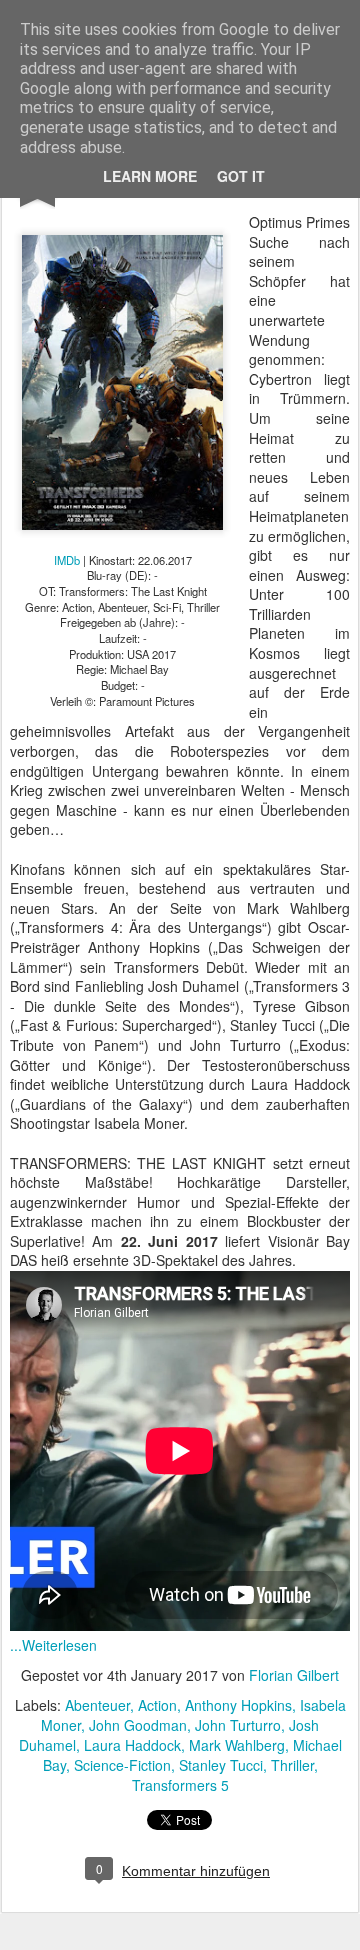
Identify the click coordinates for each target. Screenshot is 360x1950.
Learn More (150, 176)
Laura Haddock (132, 1745)
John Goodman (138, 1725)
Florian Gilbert (294, 1675)
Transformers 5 (180, 1785)
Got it (241, 176)
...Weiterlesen (53, 1645)
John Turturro (238, 1725)
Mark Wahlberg (237, 1745)
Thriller (292, 1765)
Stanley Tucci (221, 1765)
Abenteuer (97, 1705)
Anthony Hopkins (238, 1705)
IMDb (67, 560)
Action (157, 1705)
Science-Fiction (122, 1765)
